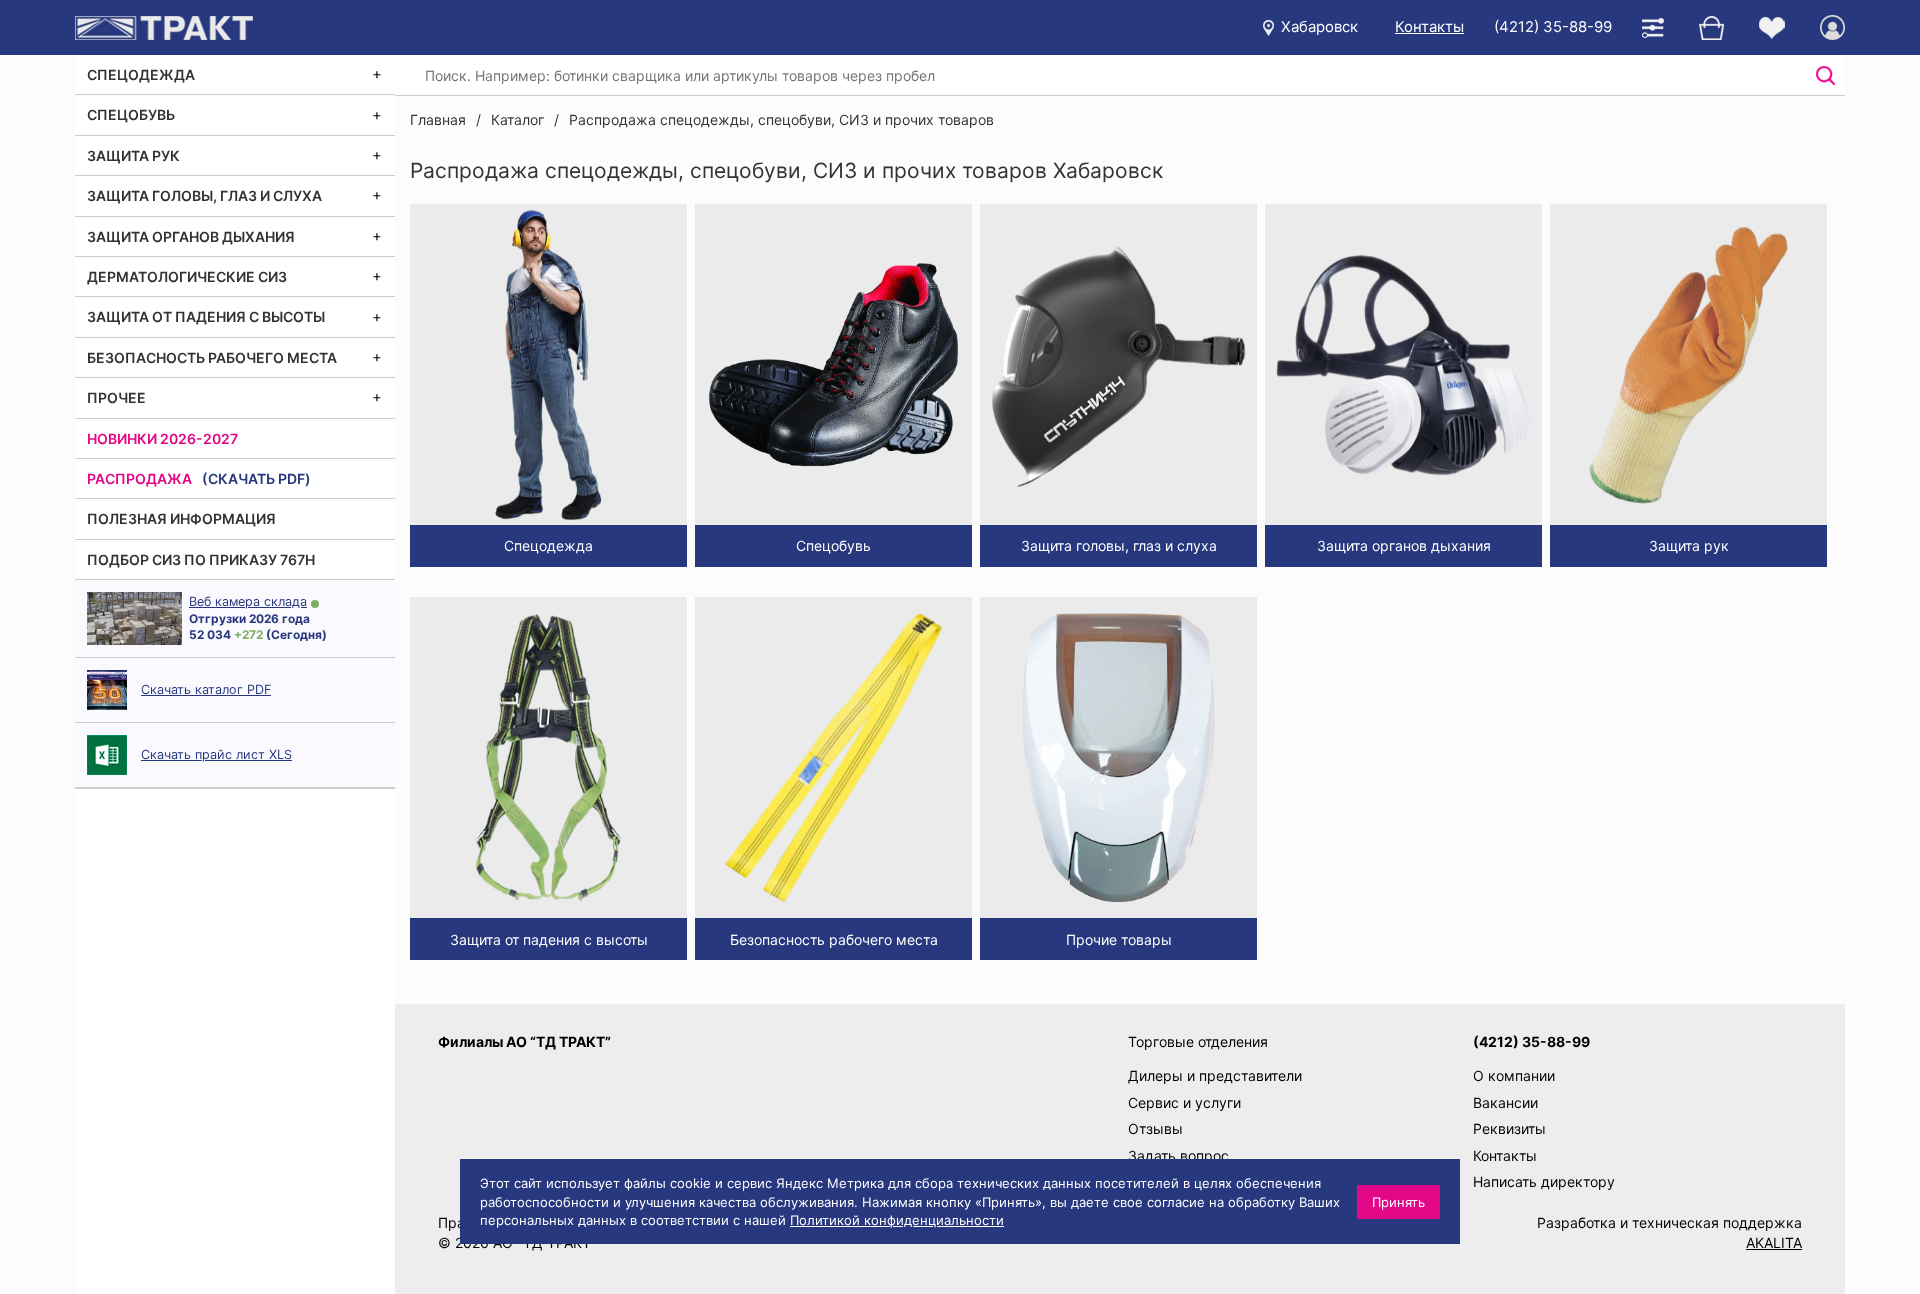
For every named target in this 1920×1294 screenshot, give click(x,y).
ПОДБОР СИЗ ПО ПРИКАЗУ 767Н (201, 559)
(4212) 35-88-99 (1553, 26)
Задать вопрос (1178, 1155)
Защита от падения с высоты (206, 316)
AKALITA (1774, 1242)
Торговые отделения (1198, 1041)
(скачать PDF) (256, 478)
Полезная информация (181, 518)
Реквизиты (1509, 1128)
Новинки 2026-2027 (162, 438)
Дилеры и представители (1215, 1075)
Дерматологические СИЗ (187, 276)
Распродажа (139, 478)
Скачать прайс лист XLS (216, 754)
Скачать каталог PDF (206, 689)
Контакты (1429, 26)
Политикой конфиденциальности (897, 1220)
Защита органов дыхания (191, 236)
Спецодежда (141, 74)
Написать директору (1544, 1181)
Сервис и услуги (1184, 1102)
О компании (1514, 1075)
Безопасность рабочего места (212, 357)
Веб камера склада (248, 601)
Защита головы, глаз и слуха (204, 195)
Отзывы (1155, 1128)
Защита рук (133, 155)
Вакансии (1505, 1102)
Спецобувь (131, 114)
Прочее (116, 397)
